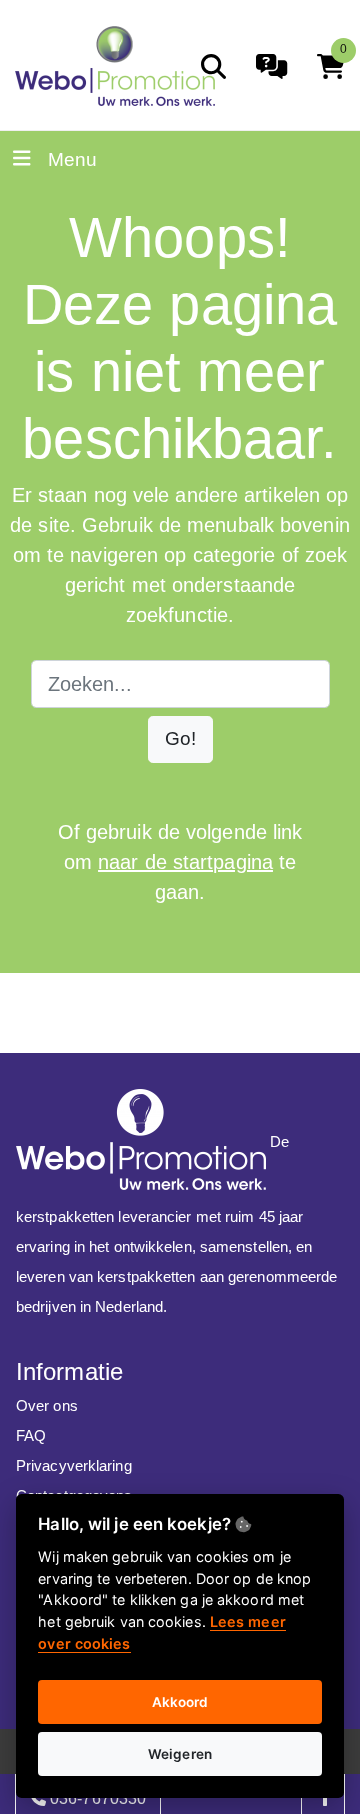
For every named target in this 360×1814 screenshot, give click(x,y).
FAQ (31, 1435)
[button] (180, 739)
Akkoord (180, 1702)
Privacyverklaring (74, 1465)
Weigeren (180, 1754)
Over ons (47, 1405)
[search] (213, 66)
